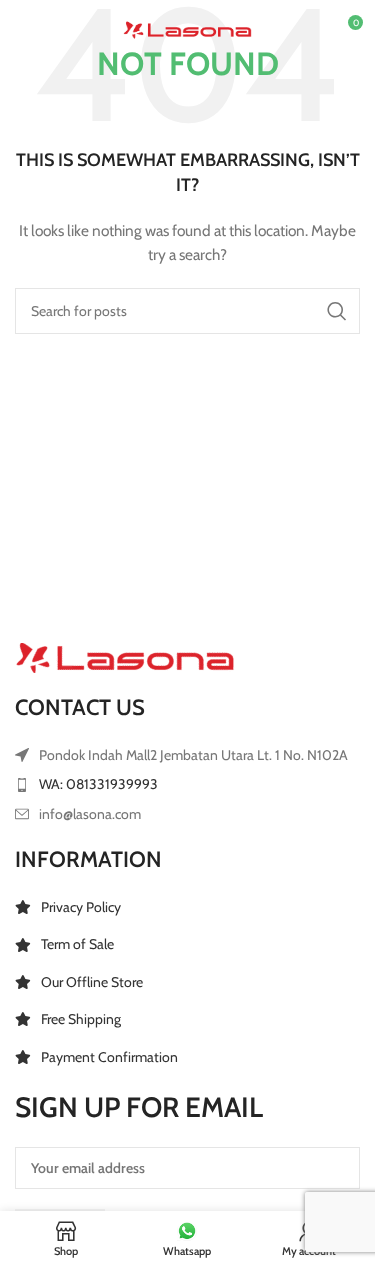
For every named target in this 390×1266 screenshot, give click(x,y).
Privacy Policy (81, 907)
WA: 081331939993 (98, 784)
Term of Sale (77, 944)
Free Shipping (81, 1019)
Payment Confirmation (109, 1057)
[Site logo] (187, 28)
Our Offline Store (92, 982)
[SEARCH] (337, 311)
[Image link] (125, 657)
